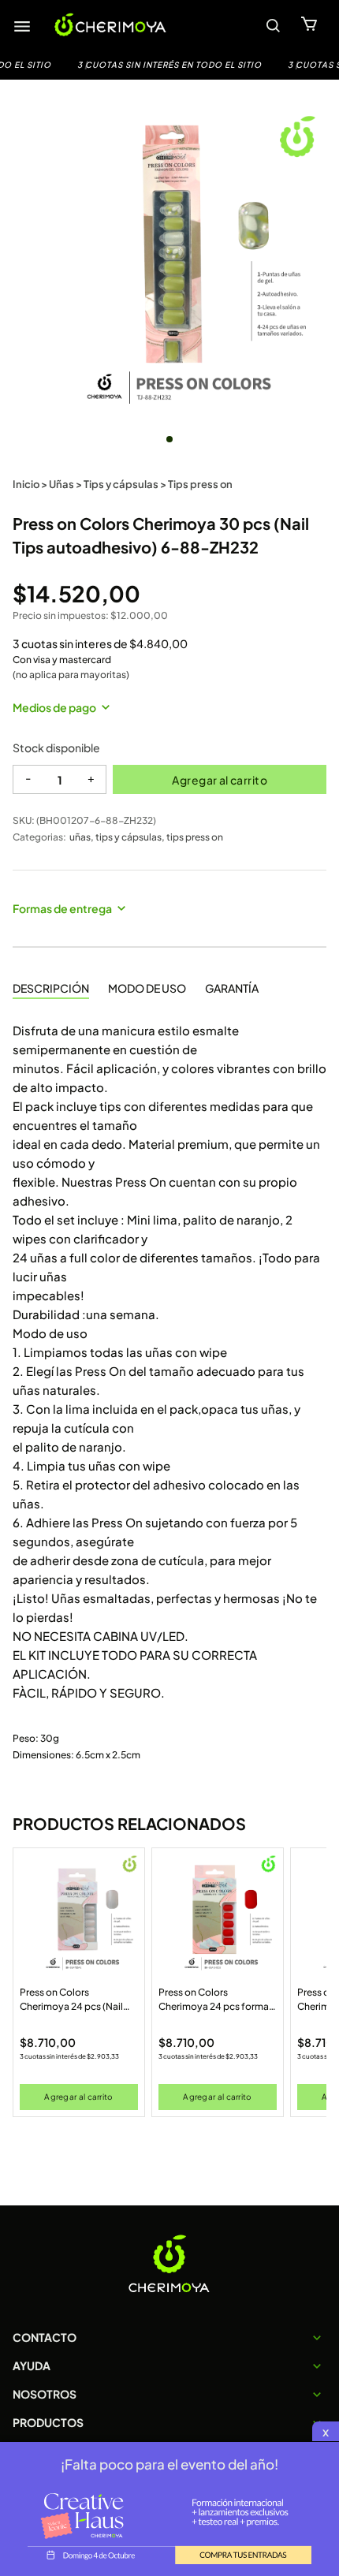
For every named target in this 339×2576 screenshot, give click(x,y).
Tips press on (200, 484)
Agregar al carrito (220, 780)
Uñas (61, 484)
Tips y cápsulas (121, 484)
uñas (80, 837)
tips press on (195, 837)
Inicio (26, 484)
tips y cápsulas (129, 837)
